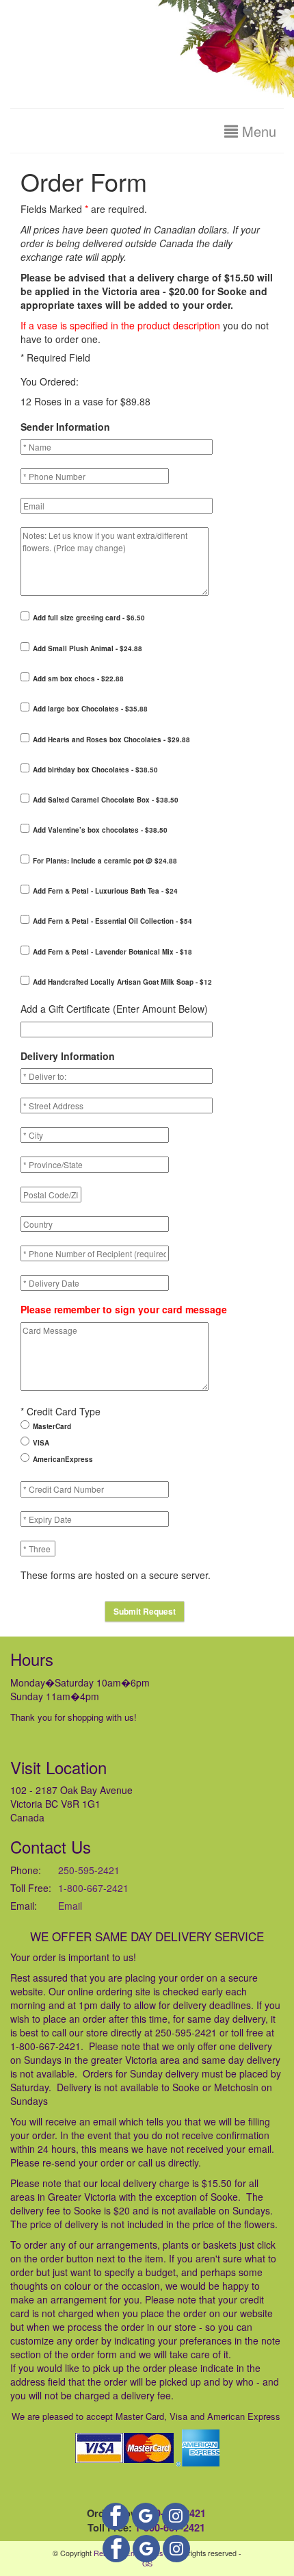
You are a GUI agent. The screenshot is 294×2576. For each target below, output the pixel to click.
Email (70, 1906)
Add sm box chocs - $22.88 (78, 679)
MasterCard (52, 1426)
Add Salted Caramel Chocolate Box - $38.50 (106, 800)
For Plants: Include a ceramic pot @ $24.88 (105, 861)
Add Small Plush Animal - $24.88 (88, 648)
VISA (41, 1443)
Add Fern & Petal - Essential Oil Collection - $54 (112, 921)
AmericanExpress (63, 1459)
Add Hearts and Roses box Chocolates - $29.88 (111, 740)
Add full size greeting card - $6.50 (89, 618)
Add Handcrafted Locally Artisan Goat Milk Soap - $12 (122, 982)
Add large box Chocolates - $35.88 (90, 709)
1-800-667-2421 (93, 1888)
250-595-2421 (89, 1870)
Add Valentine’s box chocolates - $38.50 (100, 830)
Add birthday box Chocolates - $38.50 (95, 770)
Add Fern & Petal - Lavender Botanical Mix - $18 (112, 952)
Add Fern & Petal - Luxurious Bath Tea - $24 (105, 891)
